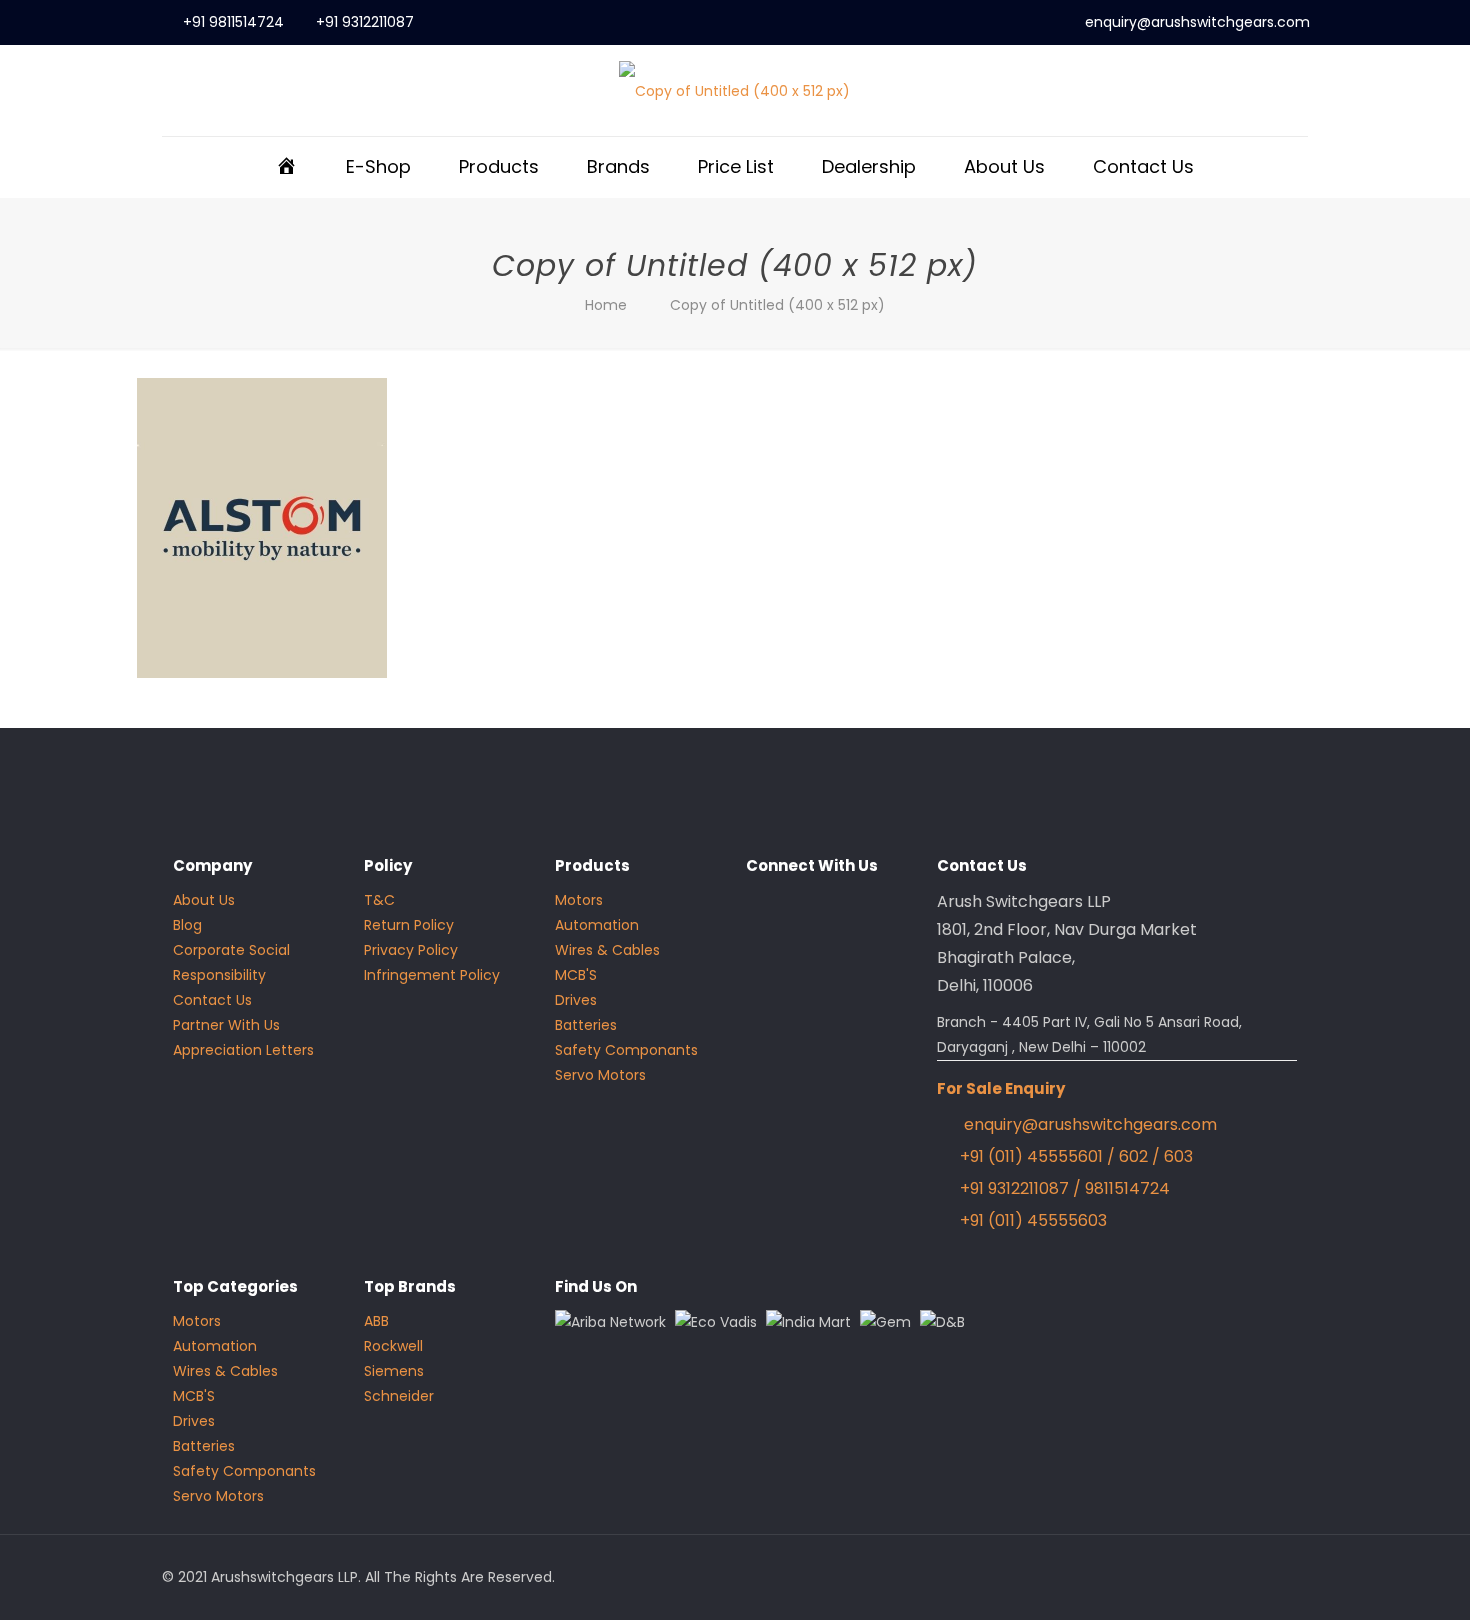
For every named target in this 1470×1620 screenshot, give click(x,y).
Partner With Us (226, 1025)
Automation (597, 925)
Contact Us (212, 1000)
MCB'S (576, 975)
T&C (379, 900)
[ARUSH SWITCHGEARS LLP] (734, 90)
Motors (579, 900)
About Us (204, 900)
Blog (187, 925)
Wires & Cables (607, 950)
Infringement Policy (432, 975)
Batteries (586, 1025)
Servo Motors (600, 1075)
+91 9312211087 (365, 22)
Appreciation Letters (243, 1050)
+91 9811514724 (233, 22)
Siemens (394, 1371)
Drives (576, 1000)
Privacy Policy (411, 950)
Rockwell (393, 1346)
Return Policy (409, 925)
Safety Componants (626, 1050)
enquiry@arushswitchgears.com (1197, 22)
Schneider (399, 1396)
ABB (376, 1321)
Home (606, 305)
